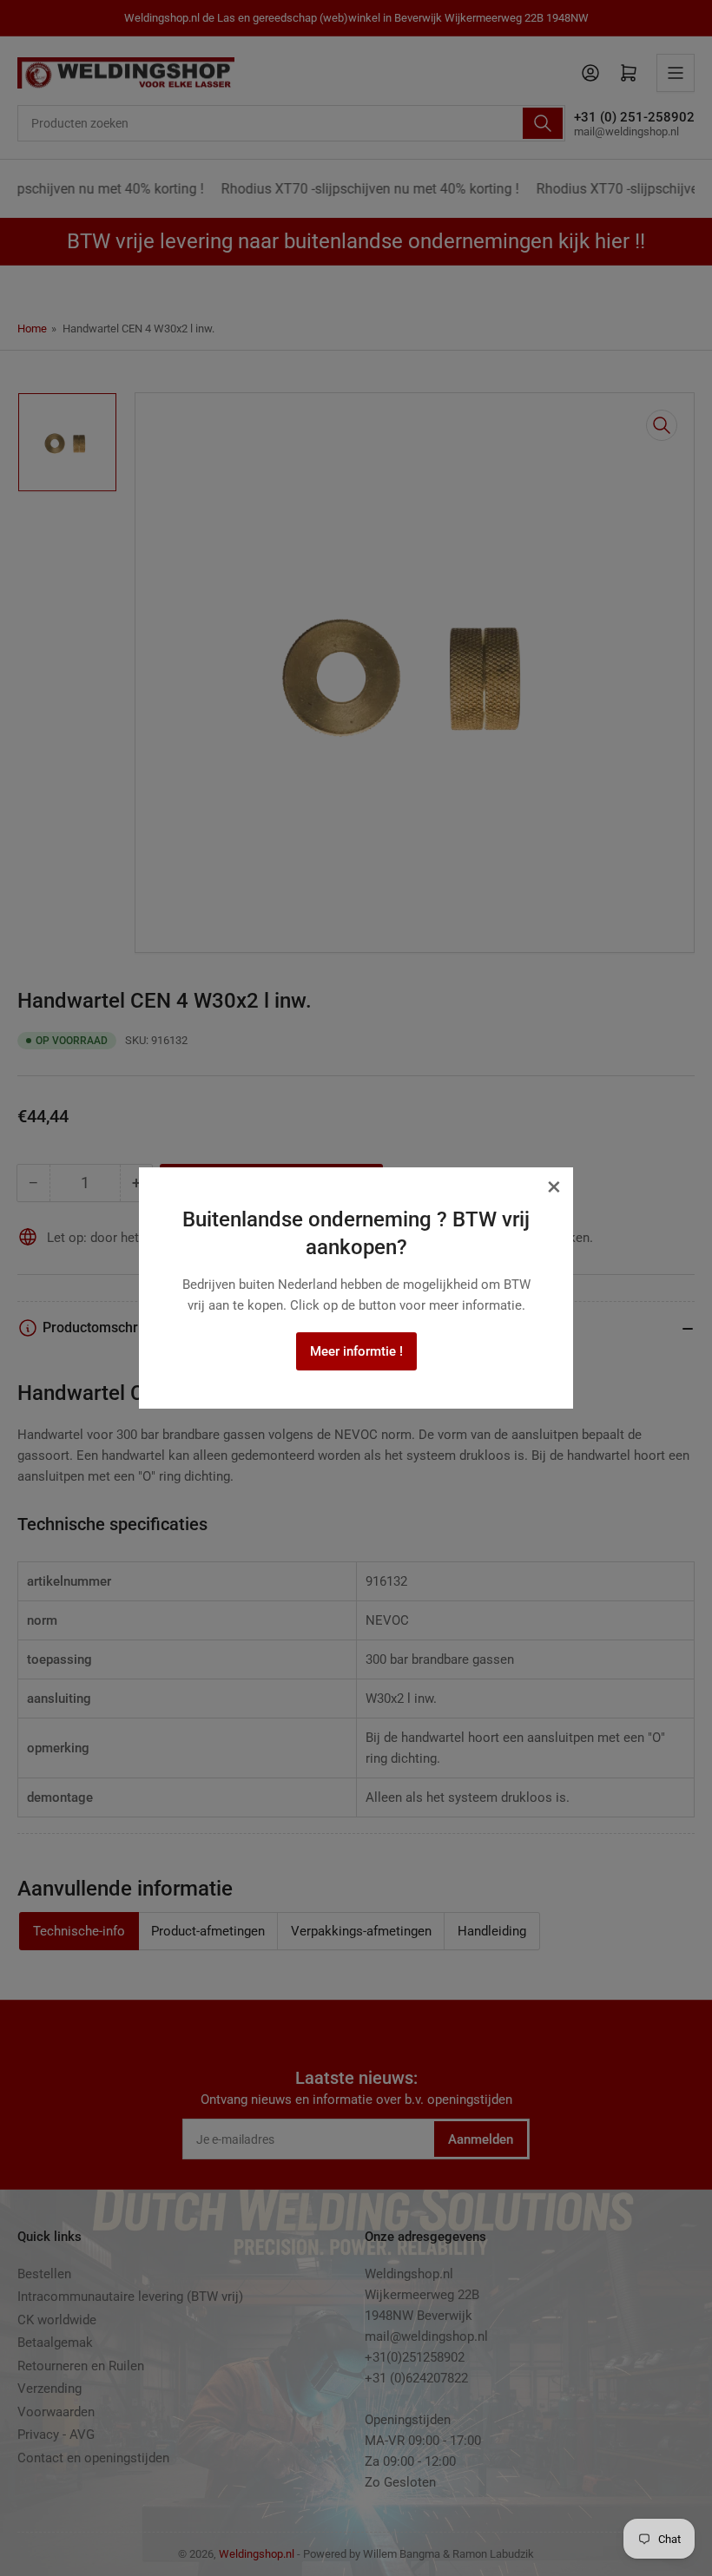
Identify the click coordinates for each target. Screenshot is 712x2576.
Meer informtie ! (356, 1351)
